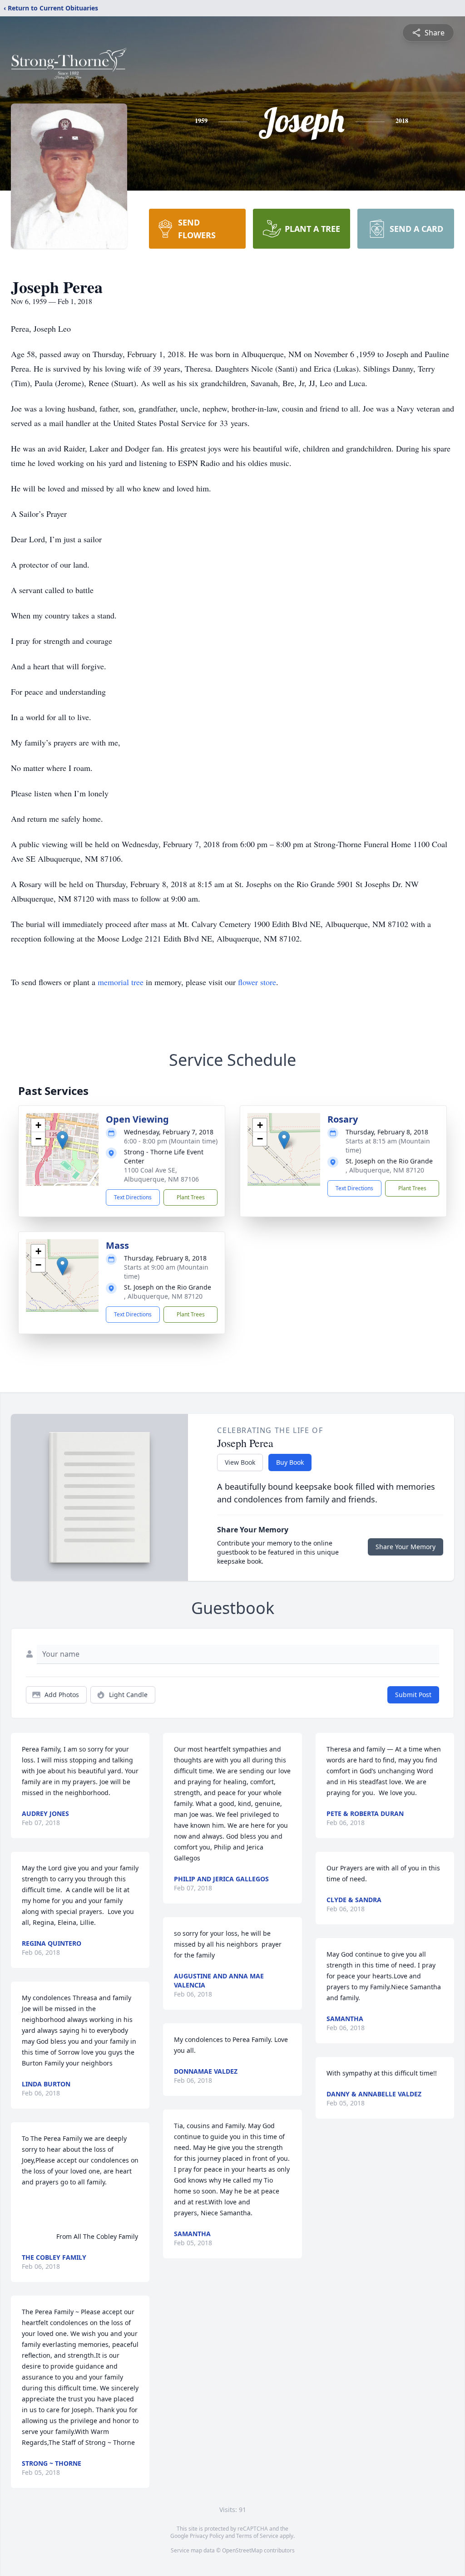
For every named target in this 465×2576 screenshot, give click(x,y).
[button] (62, 1140)
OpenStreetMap (242, 2550)
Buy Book (290, 1462)
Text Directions (133, 1197)
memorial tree (121, 982)
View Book (240, 1462)
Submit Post (413, 1695)
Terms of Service (257, 2536)
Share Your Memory (406, 1547)
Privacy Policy (207, 2536)
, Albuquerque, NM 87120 (385, 1170)
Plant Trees (191, 1197)
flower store (257, 982)
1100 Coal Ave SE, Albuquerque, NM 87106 (161, 1175)
